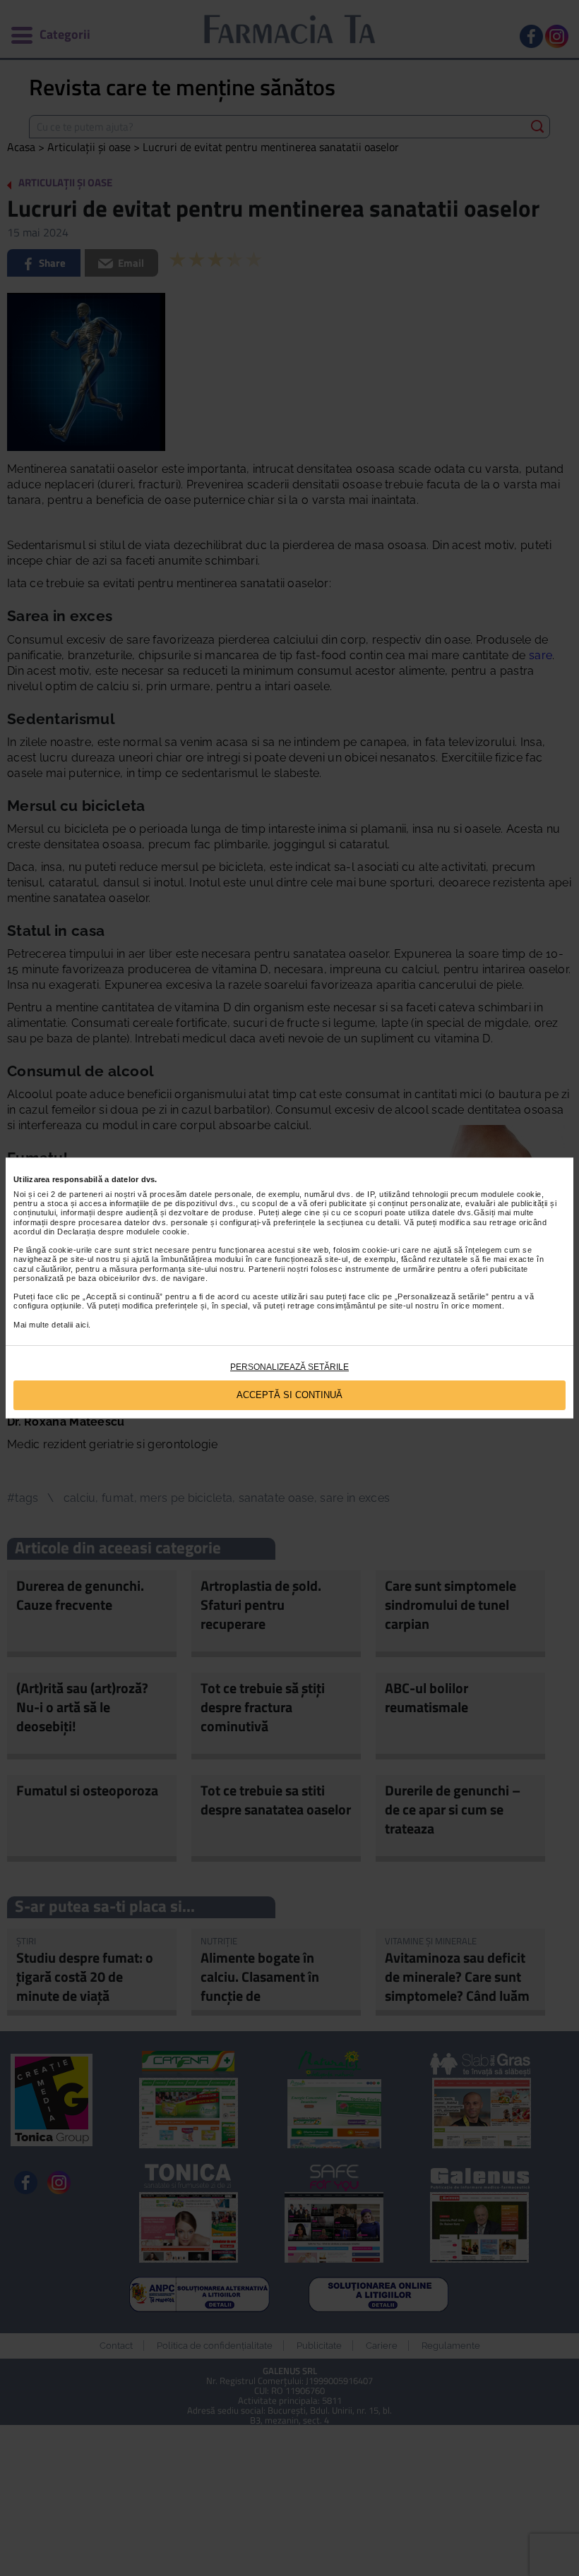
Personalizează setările (289, 1367)
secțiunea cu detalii (363, 1222)
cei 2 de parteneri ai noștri (86, 1194)
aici (82, 1325)
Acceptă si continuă (289, 1395)
